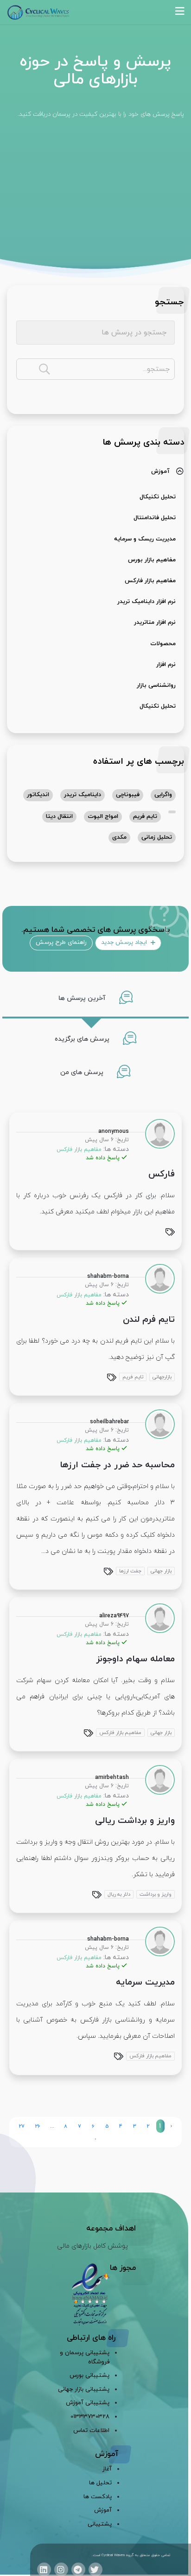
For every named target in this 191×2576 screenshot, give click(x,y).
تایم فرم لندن (149, 1320)
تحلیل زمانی (157, 837)
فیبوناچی (128, 795)
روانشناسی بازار (156, 685)
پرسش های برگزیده (83, 1039)
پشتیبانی (100, 2524)
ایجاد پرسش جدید (125, 942)
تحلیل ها (100, 2483)
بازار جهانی (161, 1571)
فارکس (162, 1174)
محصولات (163, 644)
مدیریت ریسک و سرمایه (145, 539)
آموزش (160, 471)
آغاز (107, 2469)
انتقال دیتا (59, 817)
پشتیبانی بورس (89, 2375)
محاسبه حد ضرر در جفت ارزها (117, 1465)
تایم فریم (145, 817)
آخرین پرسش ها (83, 998)
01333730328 (90, 2417)
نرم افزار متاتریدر (155, 622)
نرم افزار (166, 665)
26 (38, 2126)
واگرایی (163, 795)
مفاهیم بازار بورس (152, 560)
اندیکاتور (38, 795)
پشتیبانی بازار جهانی (84, 2389)
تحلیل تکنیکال (158, 497)
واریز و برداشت (156, 1894)
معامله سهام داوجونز (135, 1659)
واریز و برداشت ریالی (135, 1821)
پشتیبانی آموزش (88, 2403)
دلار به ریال (119, 1894)
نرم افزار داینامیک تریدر (146, 602)
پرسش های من (83, 1072)
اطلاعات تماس (91, 2431)
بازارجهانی (162, 1377)
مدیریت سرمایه (145, 1982)
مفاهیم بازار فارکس (150, 581)
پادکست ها (98, 2497)
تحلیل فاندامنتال (155, 518)
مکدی (119, 837)
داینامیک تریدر (83, 795)
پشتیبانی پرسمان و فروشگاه (85, 2357)
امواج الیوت (103, 817)
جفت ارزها (130, 1571)
